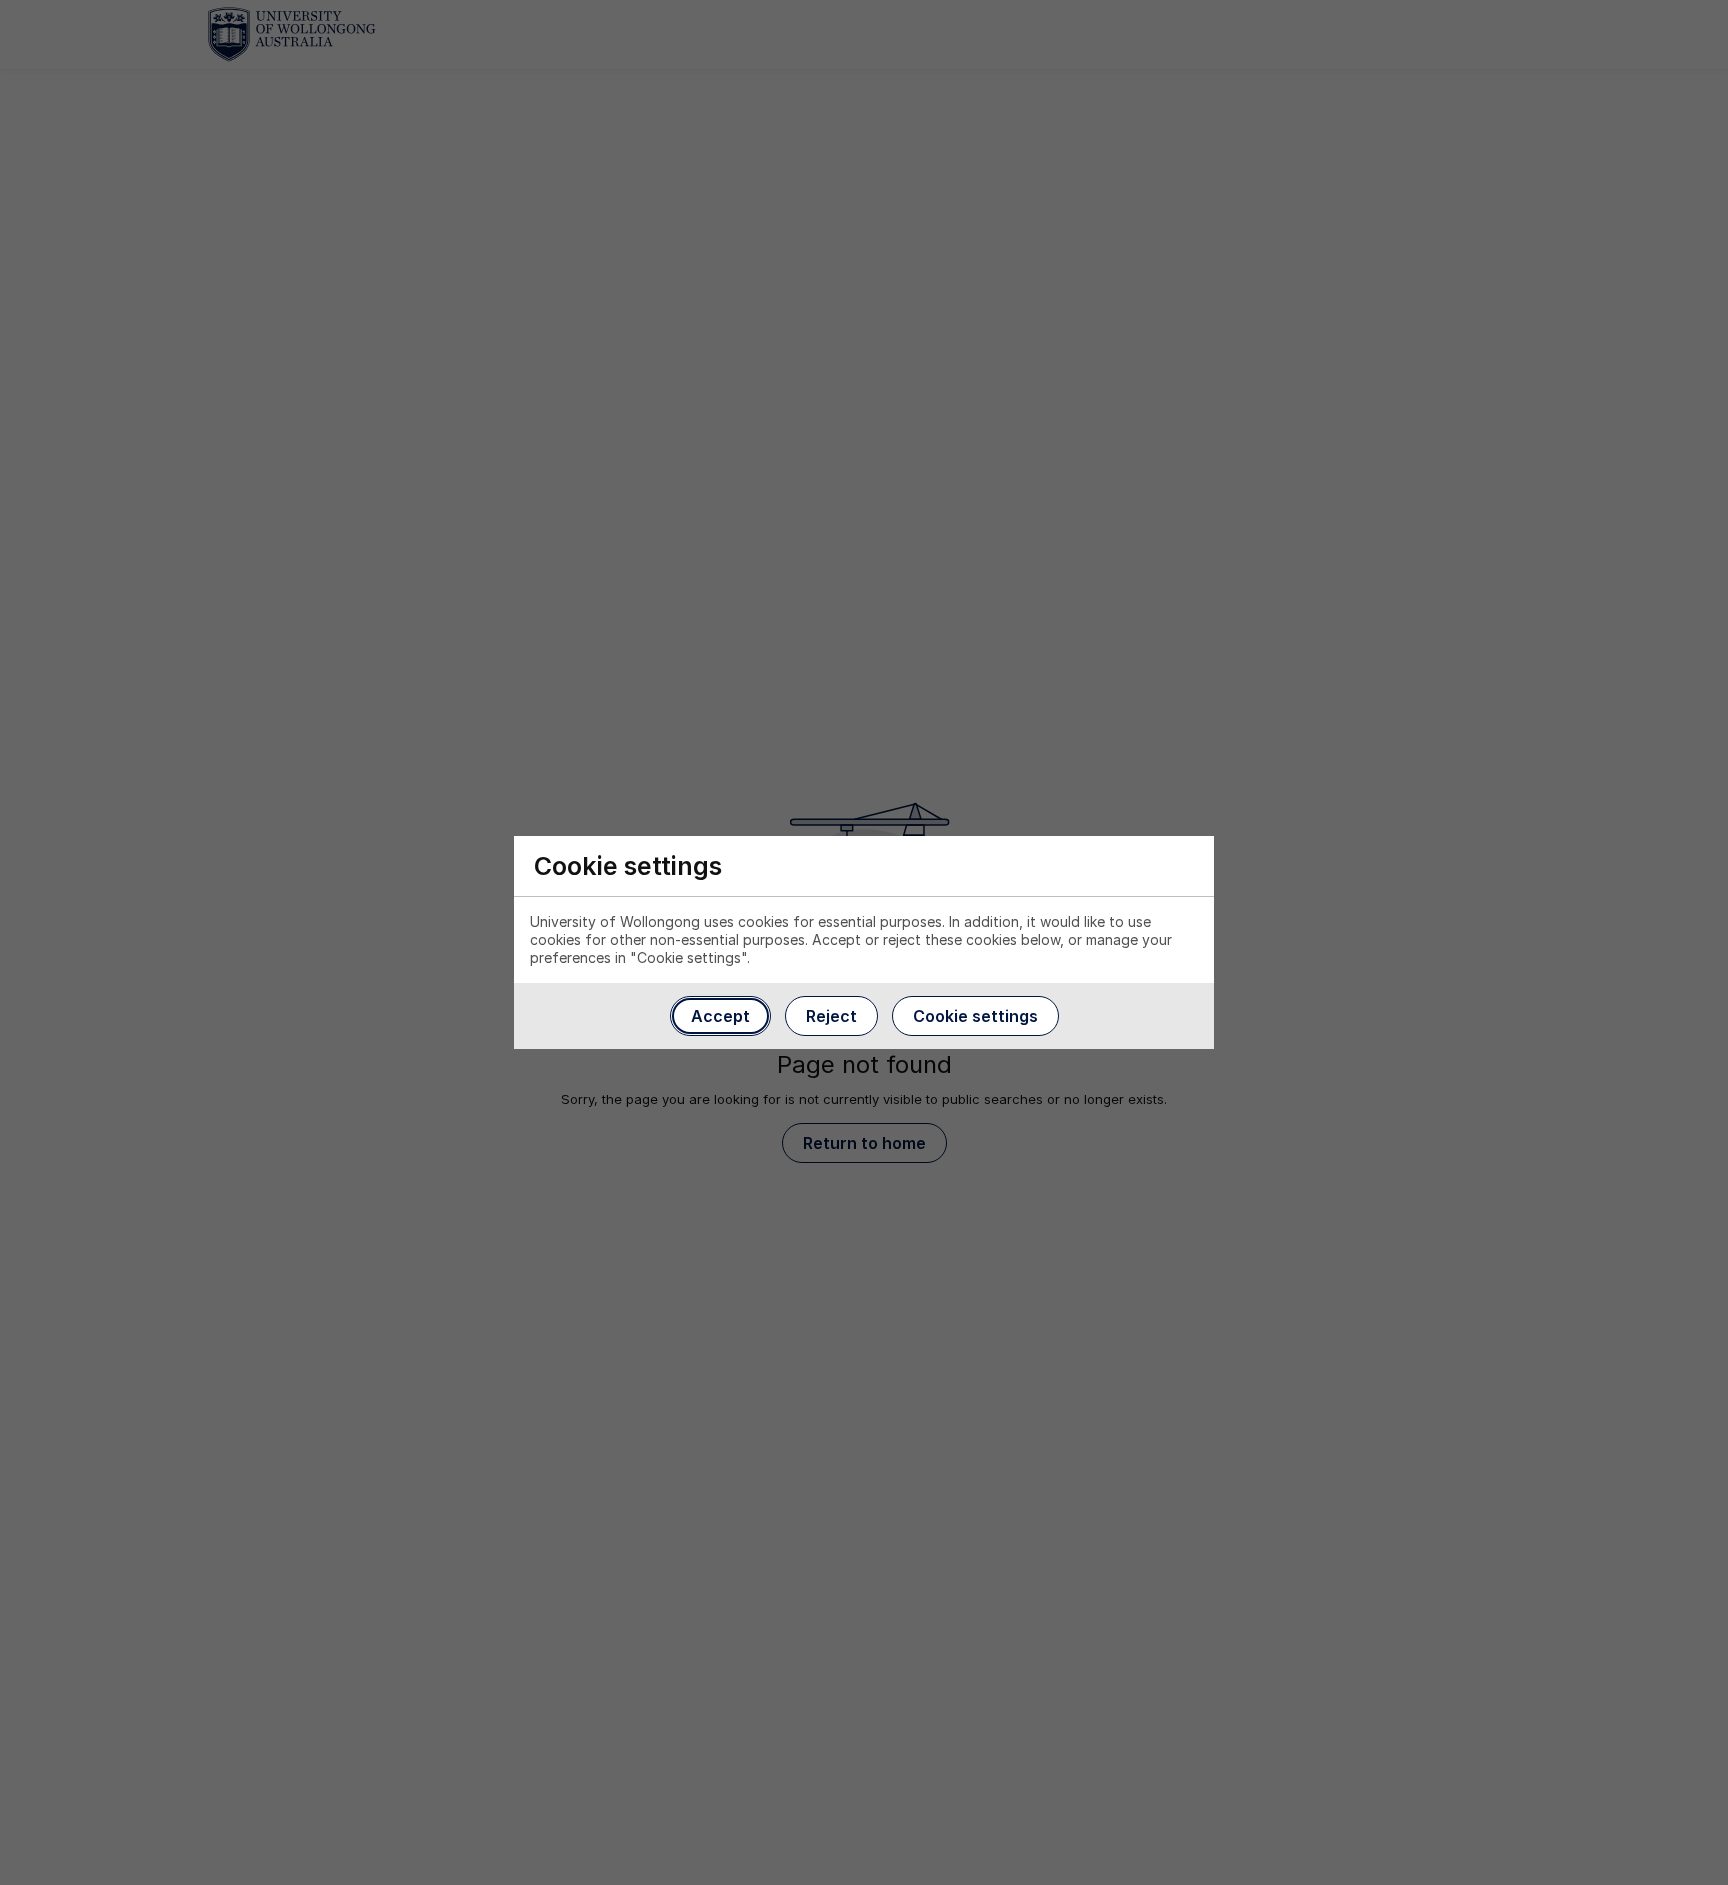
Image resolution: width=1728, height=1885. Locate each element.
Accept (720, 1016)
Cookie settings (975, 1016)
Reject (831, 1016)
